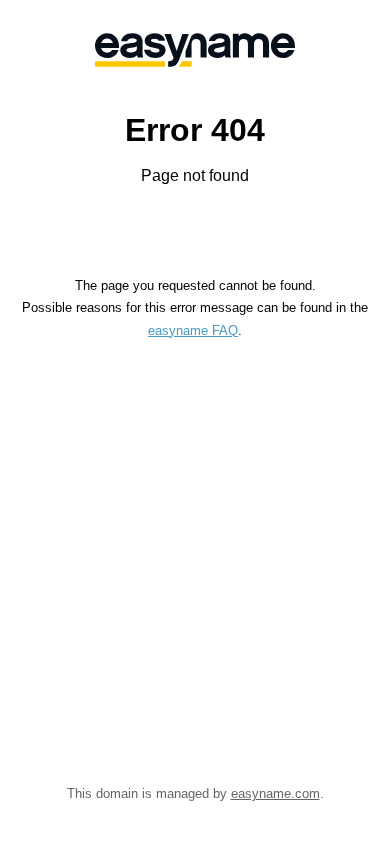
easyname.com (275, 793)
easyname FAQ (193, 330)
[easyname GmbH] (195, 50)
